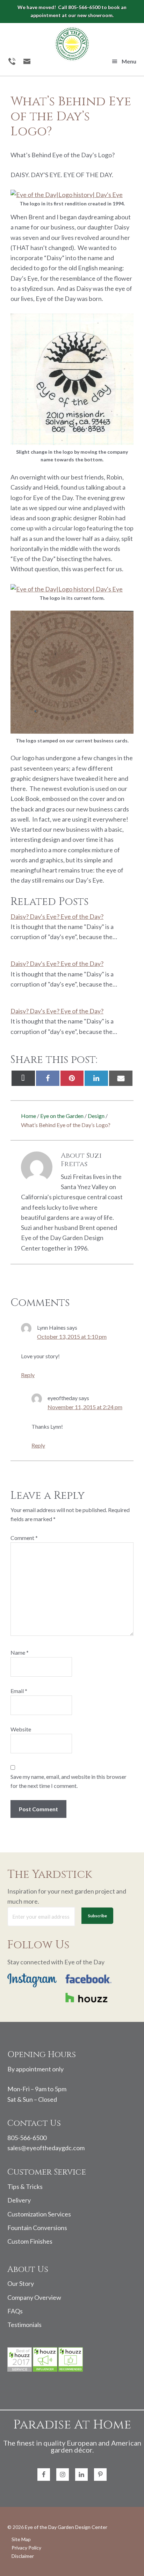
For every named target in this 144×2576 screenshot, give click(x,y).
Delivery (19, 2200)
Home (28, 1116)
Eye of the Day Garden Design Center (66, 2527)
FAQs (15, 2311)
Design (96, 1116)
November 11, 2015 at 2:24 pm (85, 1407)
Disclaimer (23, 2556)
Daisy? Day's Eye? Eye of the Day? (57, 916)
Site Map (21, 2539)
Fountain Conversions (37, 2228)
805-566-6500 (27, 2138)
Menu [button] (129, 61)
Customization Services (39, 2214)
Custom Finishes (30, 2241)
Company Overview (34, 2297)
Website (21, 1729)
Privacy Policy (26, 2548)
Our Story (21, 2283)
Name (20, 1652)
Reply (28, 1375)
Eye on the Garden (62, 1116)
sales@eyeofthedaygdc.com (46, 2148)
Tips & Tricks (25, 2186)
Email (19, 1691)
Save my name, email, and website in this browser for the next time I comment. (69, 1781)
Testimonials (24, 2325)
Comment (24, 1538)
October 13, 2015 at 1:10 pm (72, 1336)
